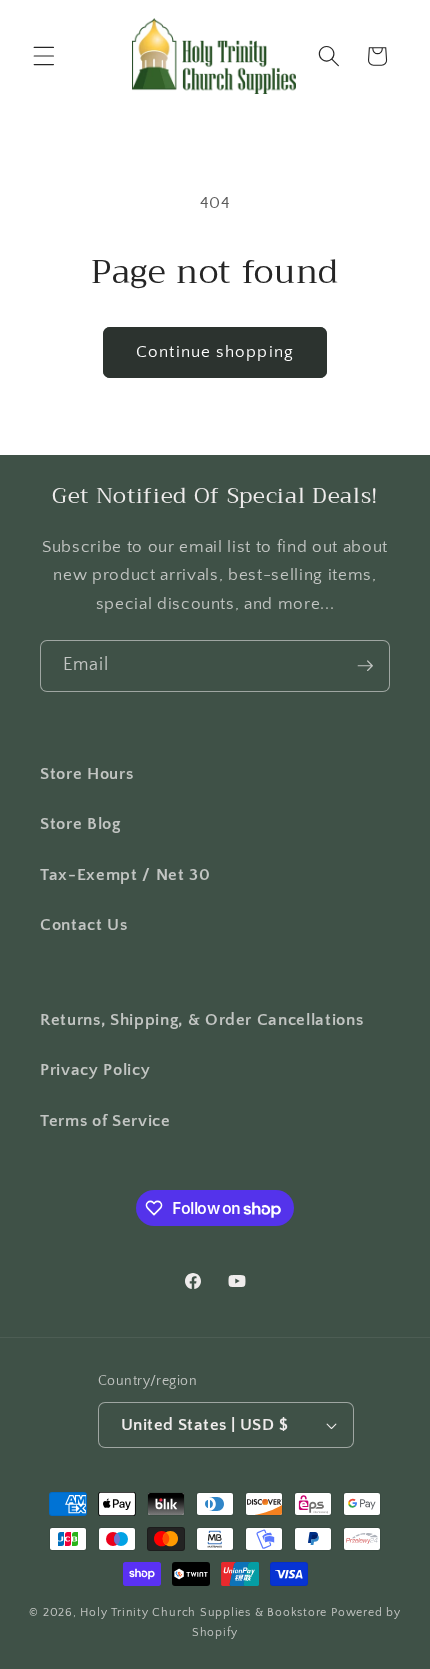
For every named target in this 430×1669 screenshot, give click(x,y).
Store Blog (80, 824)
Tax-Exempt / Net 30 (125, 875)
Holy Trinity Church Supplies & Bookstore (203, 1612)
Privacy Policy (95, 1070)
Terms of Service (105, 1121)
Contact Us (84, 925)
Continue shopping (215, 352)
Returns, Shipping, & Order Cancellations (201, 1020)
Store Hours (86, 774)
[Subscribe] (365, 666)
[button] (44, 56)
